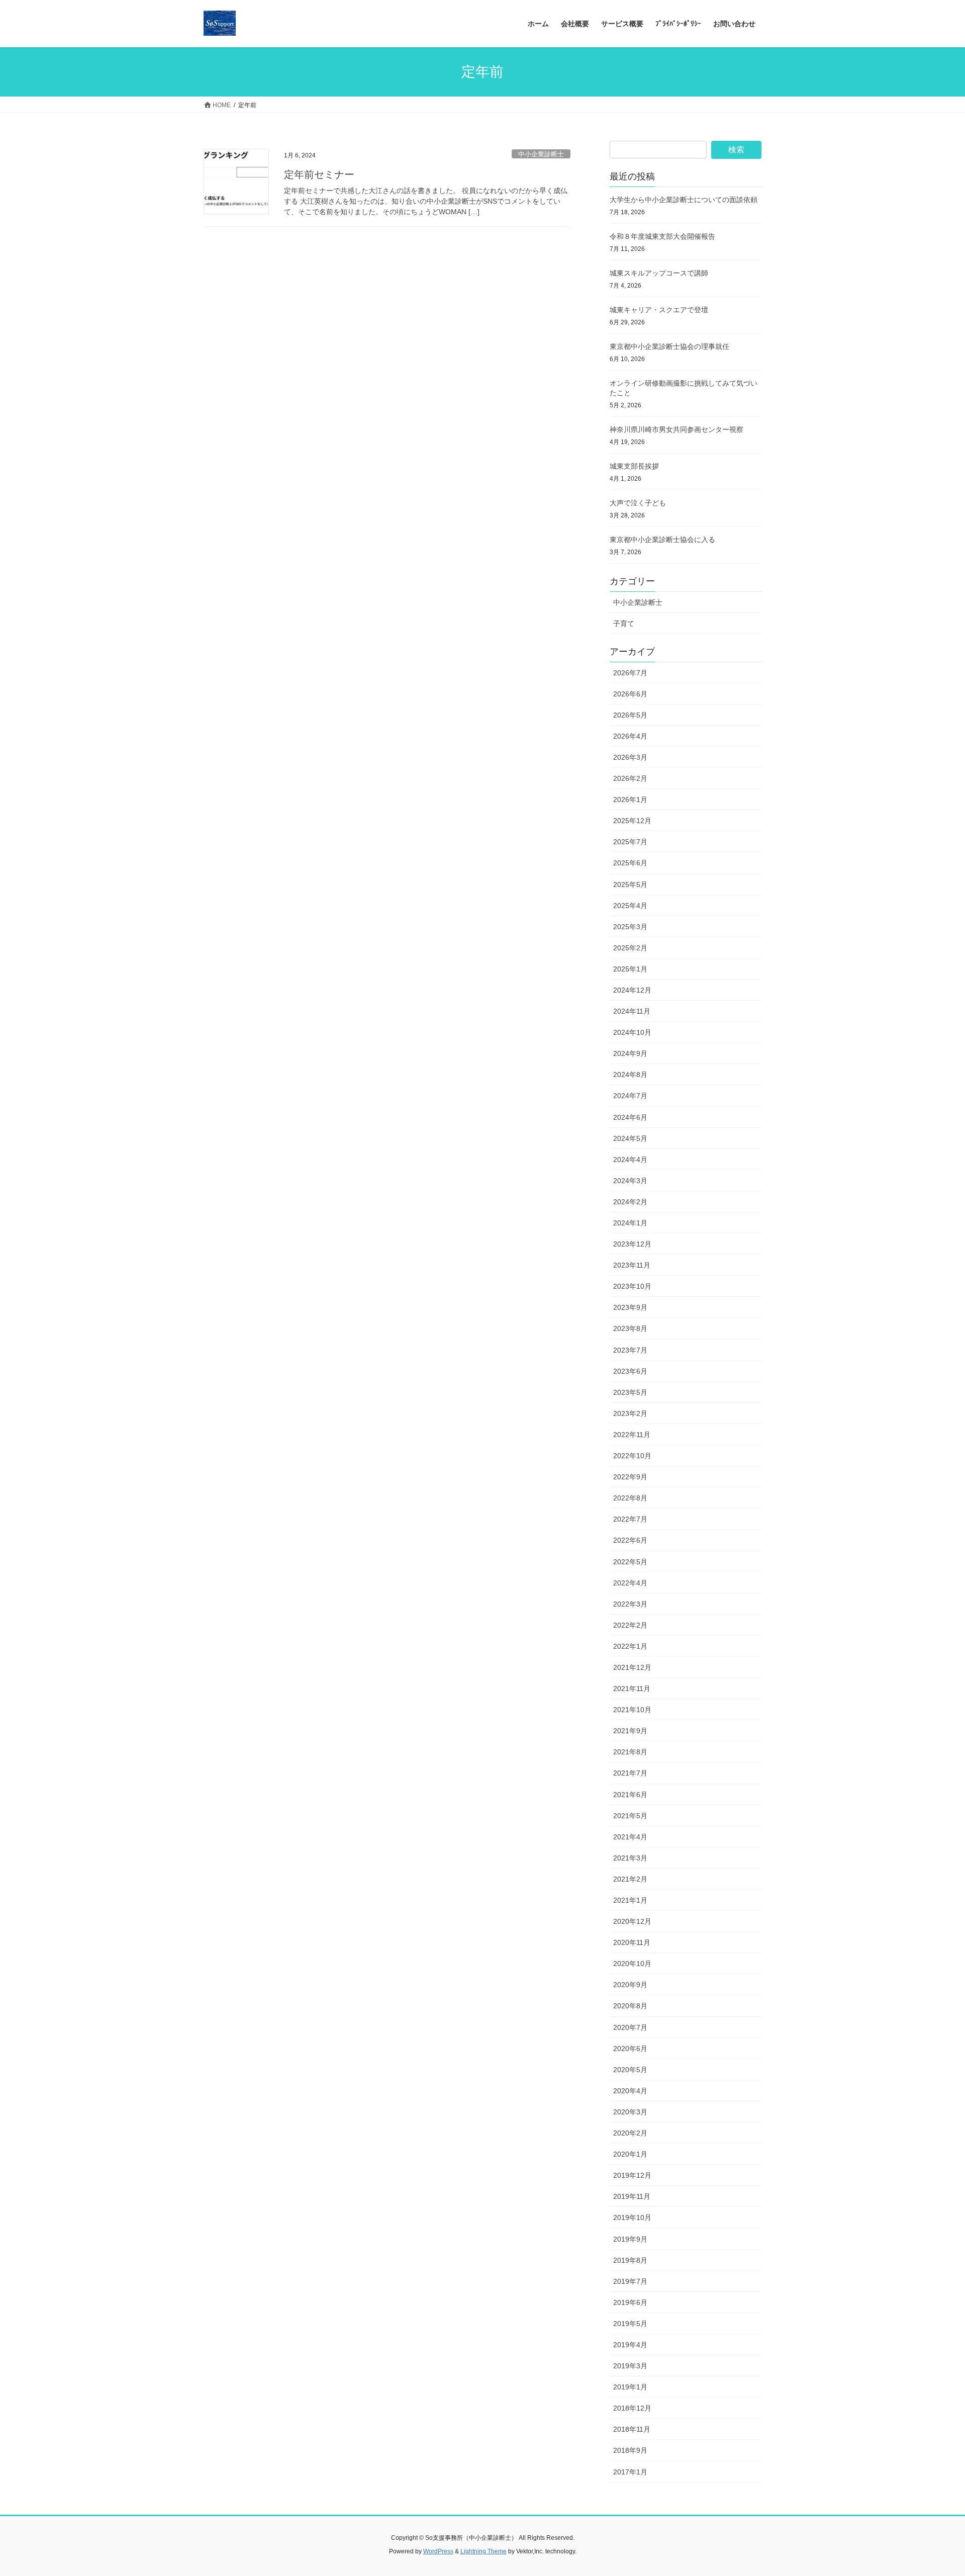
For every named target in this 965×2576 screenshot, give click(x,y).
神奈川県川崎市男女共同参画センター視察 (677, 429)
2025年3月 (630, 927)
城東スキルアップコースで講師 (659, 273)
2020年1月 (630, 2154)
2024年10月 (632, 1032)
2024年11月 (632, 1011)
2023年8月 (630, 1328)
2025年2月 (630, 948)
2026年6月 (630, 694)
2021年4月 (630, 1837)
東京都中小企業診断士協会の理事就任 (669, 346)
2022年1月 (630, 1646)
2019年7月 (630, 2281)
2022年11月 (632, 1435)
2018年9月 (630, 2450)
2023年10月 (632, 1286)
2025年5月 (630, 884)
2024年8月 (630, 1075)
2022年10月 (632, 1456)
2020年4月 (630, 2091)
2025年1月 (630, 969)
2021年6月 (630, 1795)
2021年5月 (630, 1816)
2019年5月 (630, 2324)
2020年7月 (630, 2027)
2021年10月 (632, 1710)
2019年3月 (630, 2366)
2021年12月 (632, 1667)
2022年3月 (630, 1604)
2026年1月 (630, 800)
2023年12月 (632, 1244)
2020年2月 (630, 2133)
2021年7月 (630, 1773)
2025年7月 (630, 842)
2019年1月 (630, 2387)
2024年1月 (630, 1223)
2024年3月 (630, 1181)
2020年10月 (632, 1964)
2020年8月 (630, 2006)
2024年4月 (630, 1160)
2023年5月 (630, 1392)
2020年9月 (630, 1985)
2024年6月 (630, 1117)
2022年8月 (630, 1498)
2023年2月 (630, 1413)
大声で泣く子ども (638, 503)
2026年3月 (630, 757)
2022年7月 (630, 1519)
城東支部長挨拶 (634, 466)
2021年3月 (630, 1858)
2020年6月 (630, 2049)
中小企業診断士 (541, 154)
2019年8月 (630, 2260)
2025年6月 (630, 863)
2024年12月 (632, 990)
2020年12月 (632, 1921)
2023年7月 (630, 1350)
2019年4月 (630, 2345)
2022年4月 (630, 1583)
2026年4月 (630, 736)
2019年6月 (630, 2302)
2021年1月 (630, 1900)
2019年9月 (630, 2239)
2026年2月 (630, 778)
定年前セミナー (319, 174)
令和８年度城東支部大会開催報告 (662, 236)
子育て (624, 624)
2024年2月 (630, 1202)
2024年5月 (630, 1138)
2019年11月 (632, 2196)
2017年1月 (630, 2472)
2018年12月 (632, 2408)
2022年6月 (630, 1540)
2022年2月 (630, 1625)
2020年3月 (630, 2112)
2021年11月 (632, 1689)
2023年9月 (630, 1307)
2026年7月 (630, 673)
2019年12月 (632, 2175)
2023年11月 (632, 1265)
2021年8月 (630, 1752)
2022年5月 (630, 1562)
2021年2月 (630, 1879)
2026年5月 (630, 715)
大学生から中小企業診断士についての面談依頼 (684, 200)
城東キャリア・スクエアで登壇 (659, 310)
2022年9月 (630, 1477)
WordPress (438, 2551)
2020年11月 (632, 1942)
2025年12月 (632, 821)
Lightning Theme (484, 2551)
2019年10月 (632, 2217)
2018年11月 (632, 2429)
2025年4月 (630, 906)
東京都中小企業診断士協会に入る (662, 540)
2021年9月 (630, 1731)
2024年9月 (630, 1053)
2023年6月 (630, 1371)
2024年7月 (630, 1096)
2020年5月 (630, 2070)
